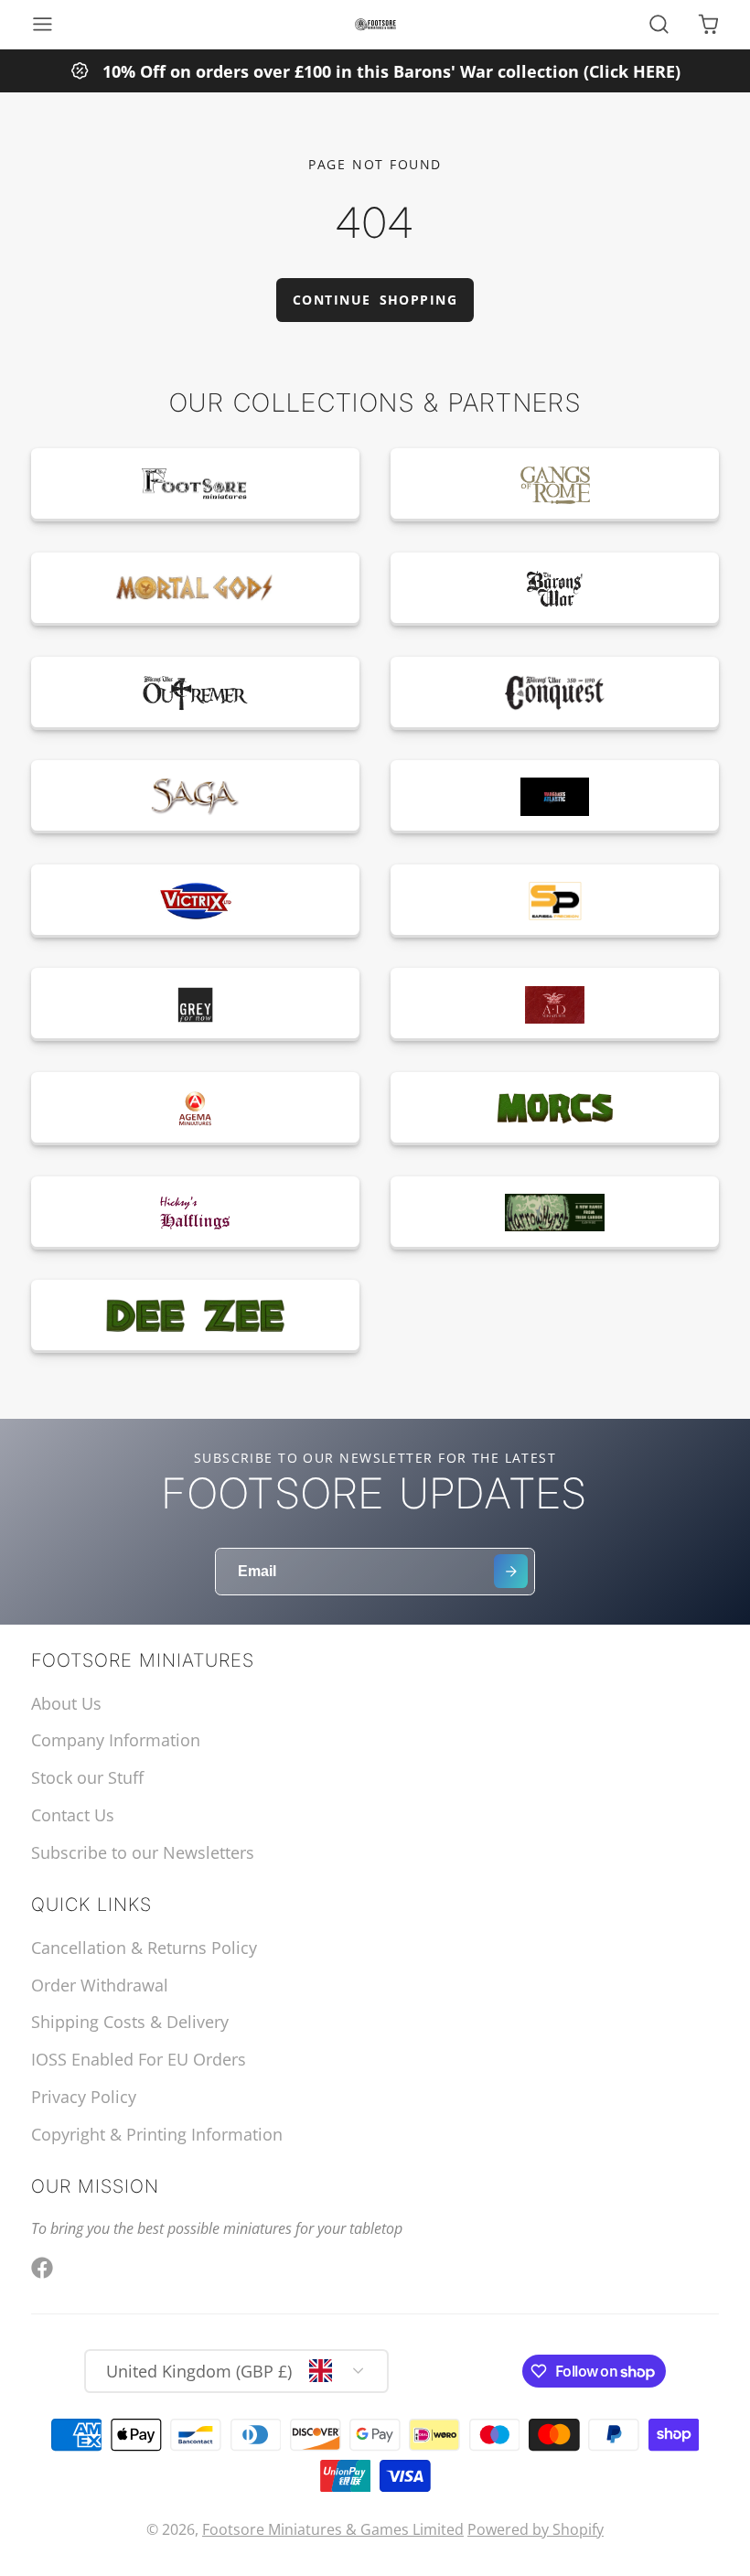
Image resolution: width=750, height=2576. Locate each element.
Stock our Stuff (87, 1777)
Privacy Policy (84, 2097)
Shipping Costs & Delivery (130, 2022)
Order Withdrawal (100, 1985)
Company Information (116, 1740)
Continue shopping (375, 300)
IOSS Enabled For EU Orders (139, 2059)
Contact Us (73, 1815)
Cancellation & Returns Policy (144, 1948)
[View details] (196, 485)
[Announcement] (375, 71)
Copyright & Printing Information (157, 2134)
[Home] (375, 25)
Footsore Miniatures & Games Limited (333, 2529)
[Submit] (511, 1571)
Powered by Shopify (536, 2529)
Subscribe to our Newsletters (143, 1852)
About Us (66, 1703)
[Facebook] (42, 2268)
